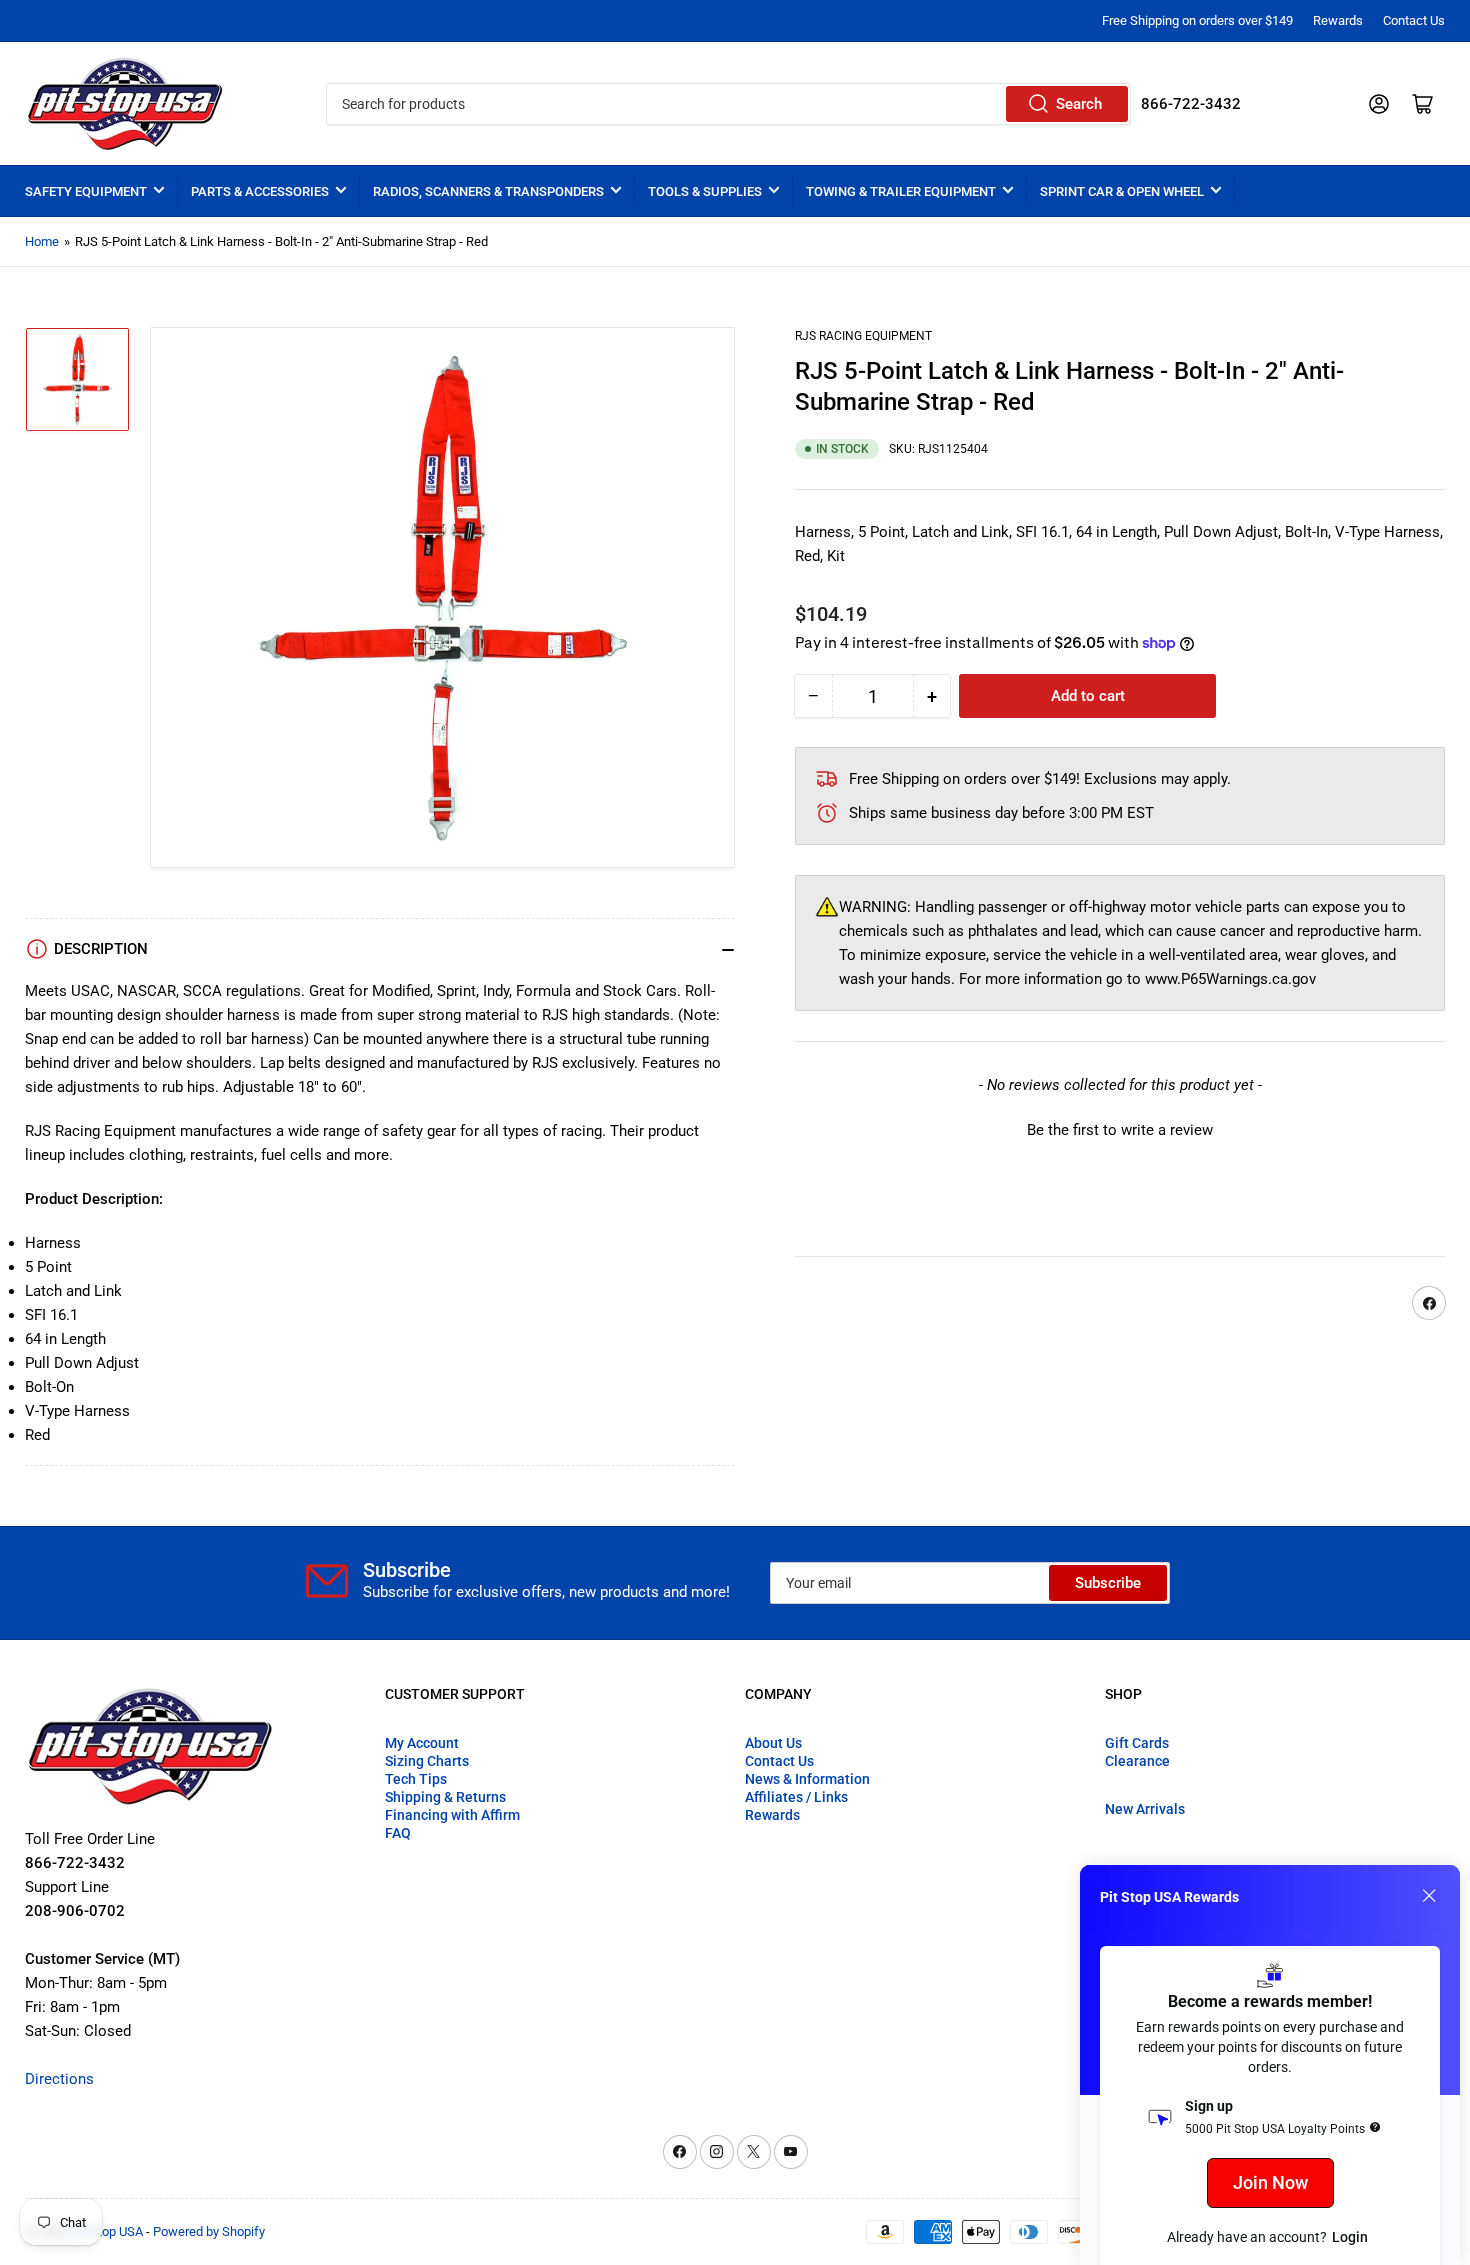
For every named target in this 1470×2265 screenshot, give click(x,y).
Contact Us (1414, 20)
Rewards (1338, 20)
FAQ (398, 1833)
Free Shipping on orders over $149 (1197, 20)
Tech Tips (416, 1779)
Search (1079, 104)
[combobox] (728, 104)
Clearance (1137, 1761)
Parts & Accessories (260, 191)
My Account (422, 1743)
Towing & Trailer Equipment (901, 191)
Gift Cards (1137, 1743)
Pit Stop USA (107, 2231)
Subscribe (1108, 1583)
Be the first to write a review (1120, 1131)
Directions (59, 2079)
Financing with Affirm (452, 1815)
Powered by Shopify (209, 2231)
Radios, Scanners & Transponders (488, 191)
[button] (1120, 1129)
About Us (773, 1743)
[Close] (1429, 1896)
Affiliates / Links (796, 1797)
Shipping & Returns (445, 1797)
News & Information (807, 1779)
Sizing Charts (427, 1761)
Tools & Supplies (705, 191)
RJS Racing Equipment (863, 336)
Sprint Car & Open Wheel (1122, 191)
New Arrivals (1145, 1809)
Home (42, 241)
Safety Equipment (86, 191)
